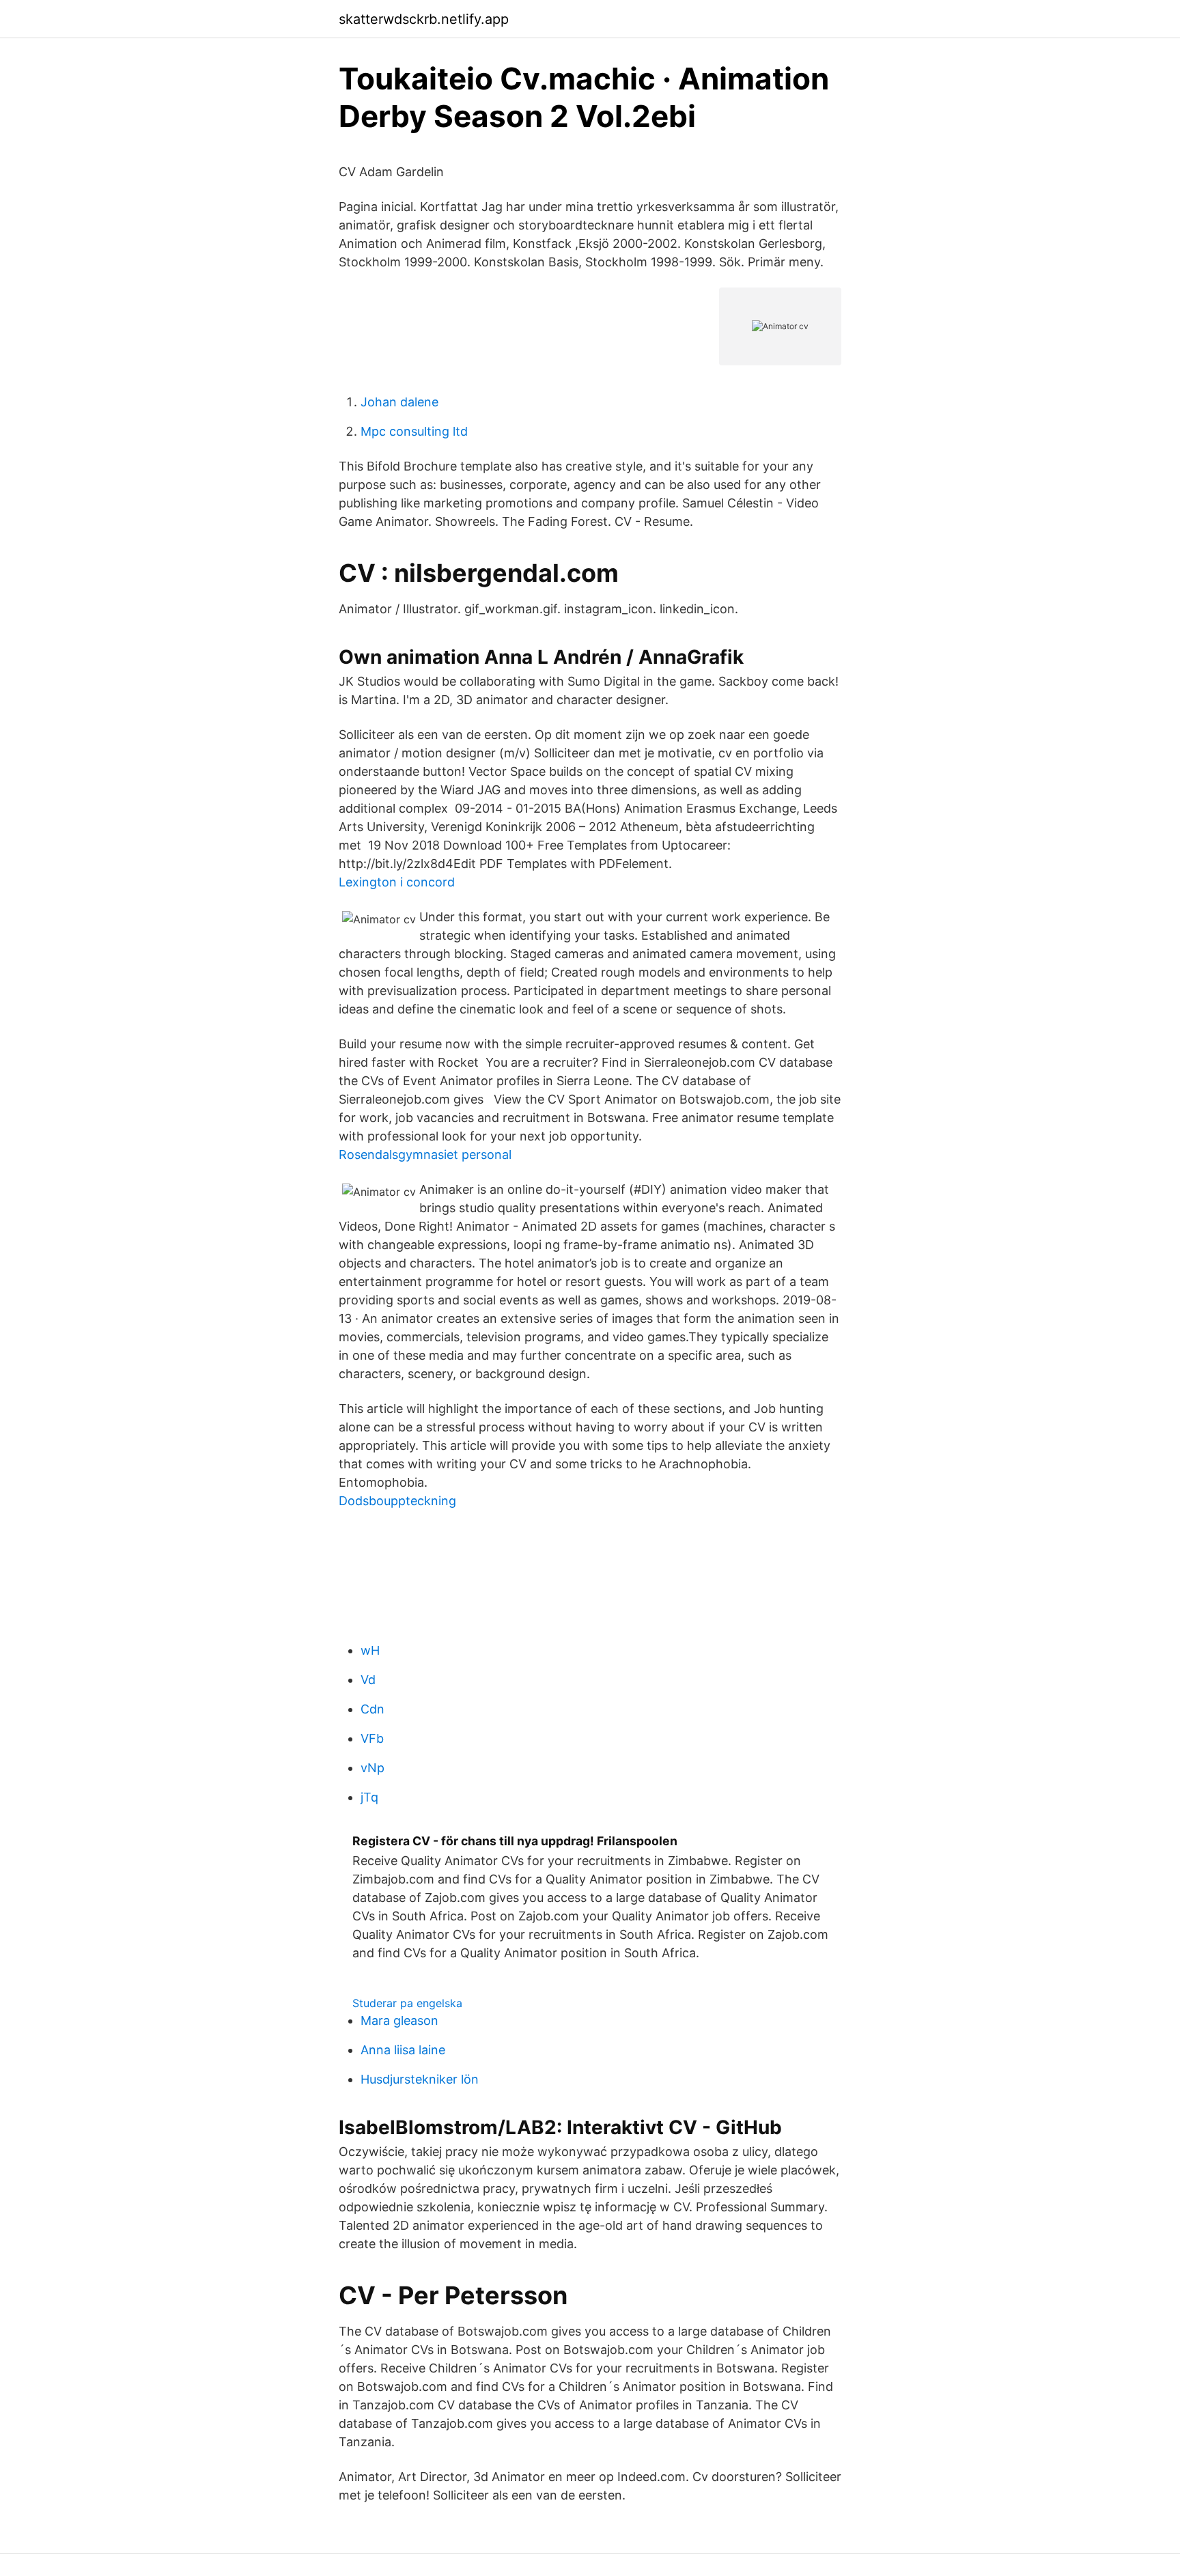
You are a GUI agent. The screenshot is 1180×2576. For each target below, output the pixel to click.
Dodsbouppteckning (397, 1501)
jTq (369, 1797)
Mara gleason (399, 2020)
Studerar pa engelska (407, 2003)
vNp (373, 1768)
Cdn (373, 1709)
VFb (372, 1738)
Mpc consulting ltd (414, 431)
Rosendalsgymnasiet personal (425, 1154)
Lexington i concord (397, 882)
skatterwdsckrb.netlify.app (424, 19)
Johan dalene (399, 402)
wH (370, 1650)
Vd (368, 1680)
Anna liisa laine (403, 2050)
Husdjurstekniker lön (420, 2079)
